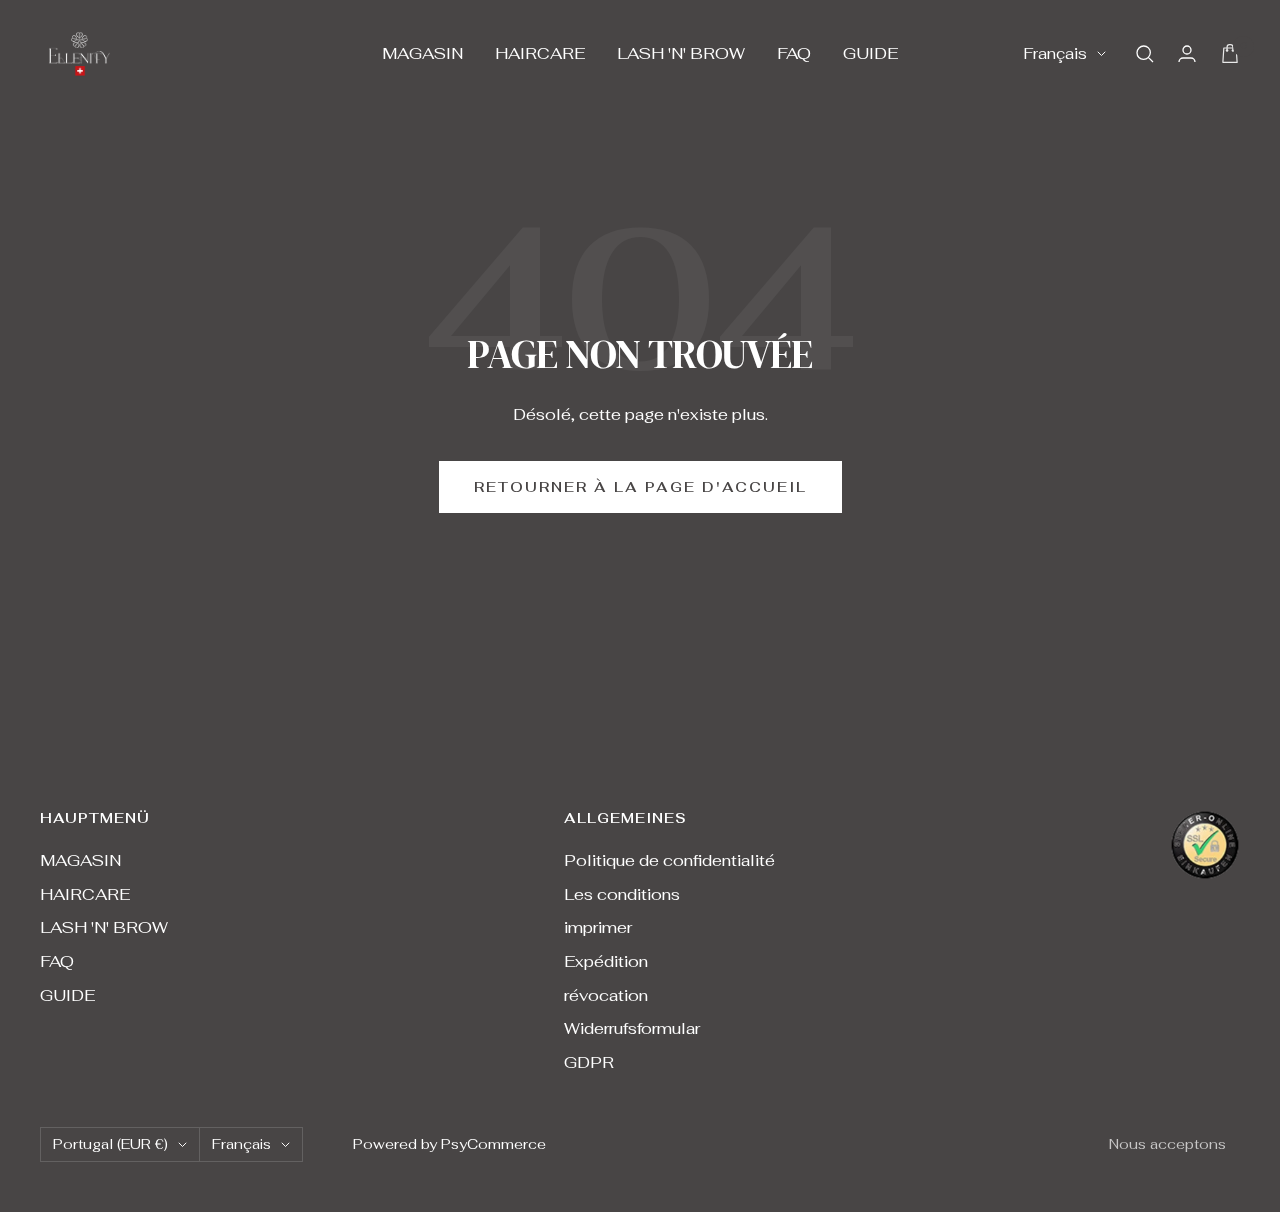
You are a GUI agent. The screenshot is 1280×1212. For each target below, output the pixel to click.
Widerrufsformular (632, 1028)
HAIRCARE (540, 53)
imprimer (598, 927)
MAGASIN (422, 53)
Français (1055, 53)
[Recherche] (1145, 54)
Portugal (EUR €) (110, 1144)
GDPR (589, 1062)
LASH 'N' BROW (681, 53)
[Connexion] (1187, 53)
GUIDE (870, 53)
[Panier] (1230, 53)
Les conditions (622, 894)
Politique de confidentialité (669, 860)
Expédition (606, 961)
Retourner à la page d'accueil (640, 487)
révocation (606, 995)
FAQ (794, 53)
